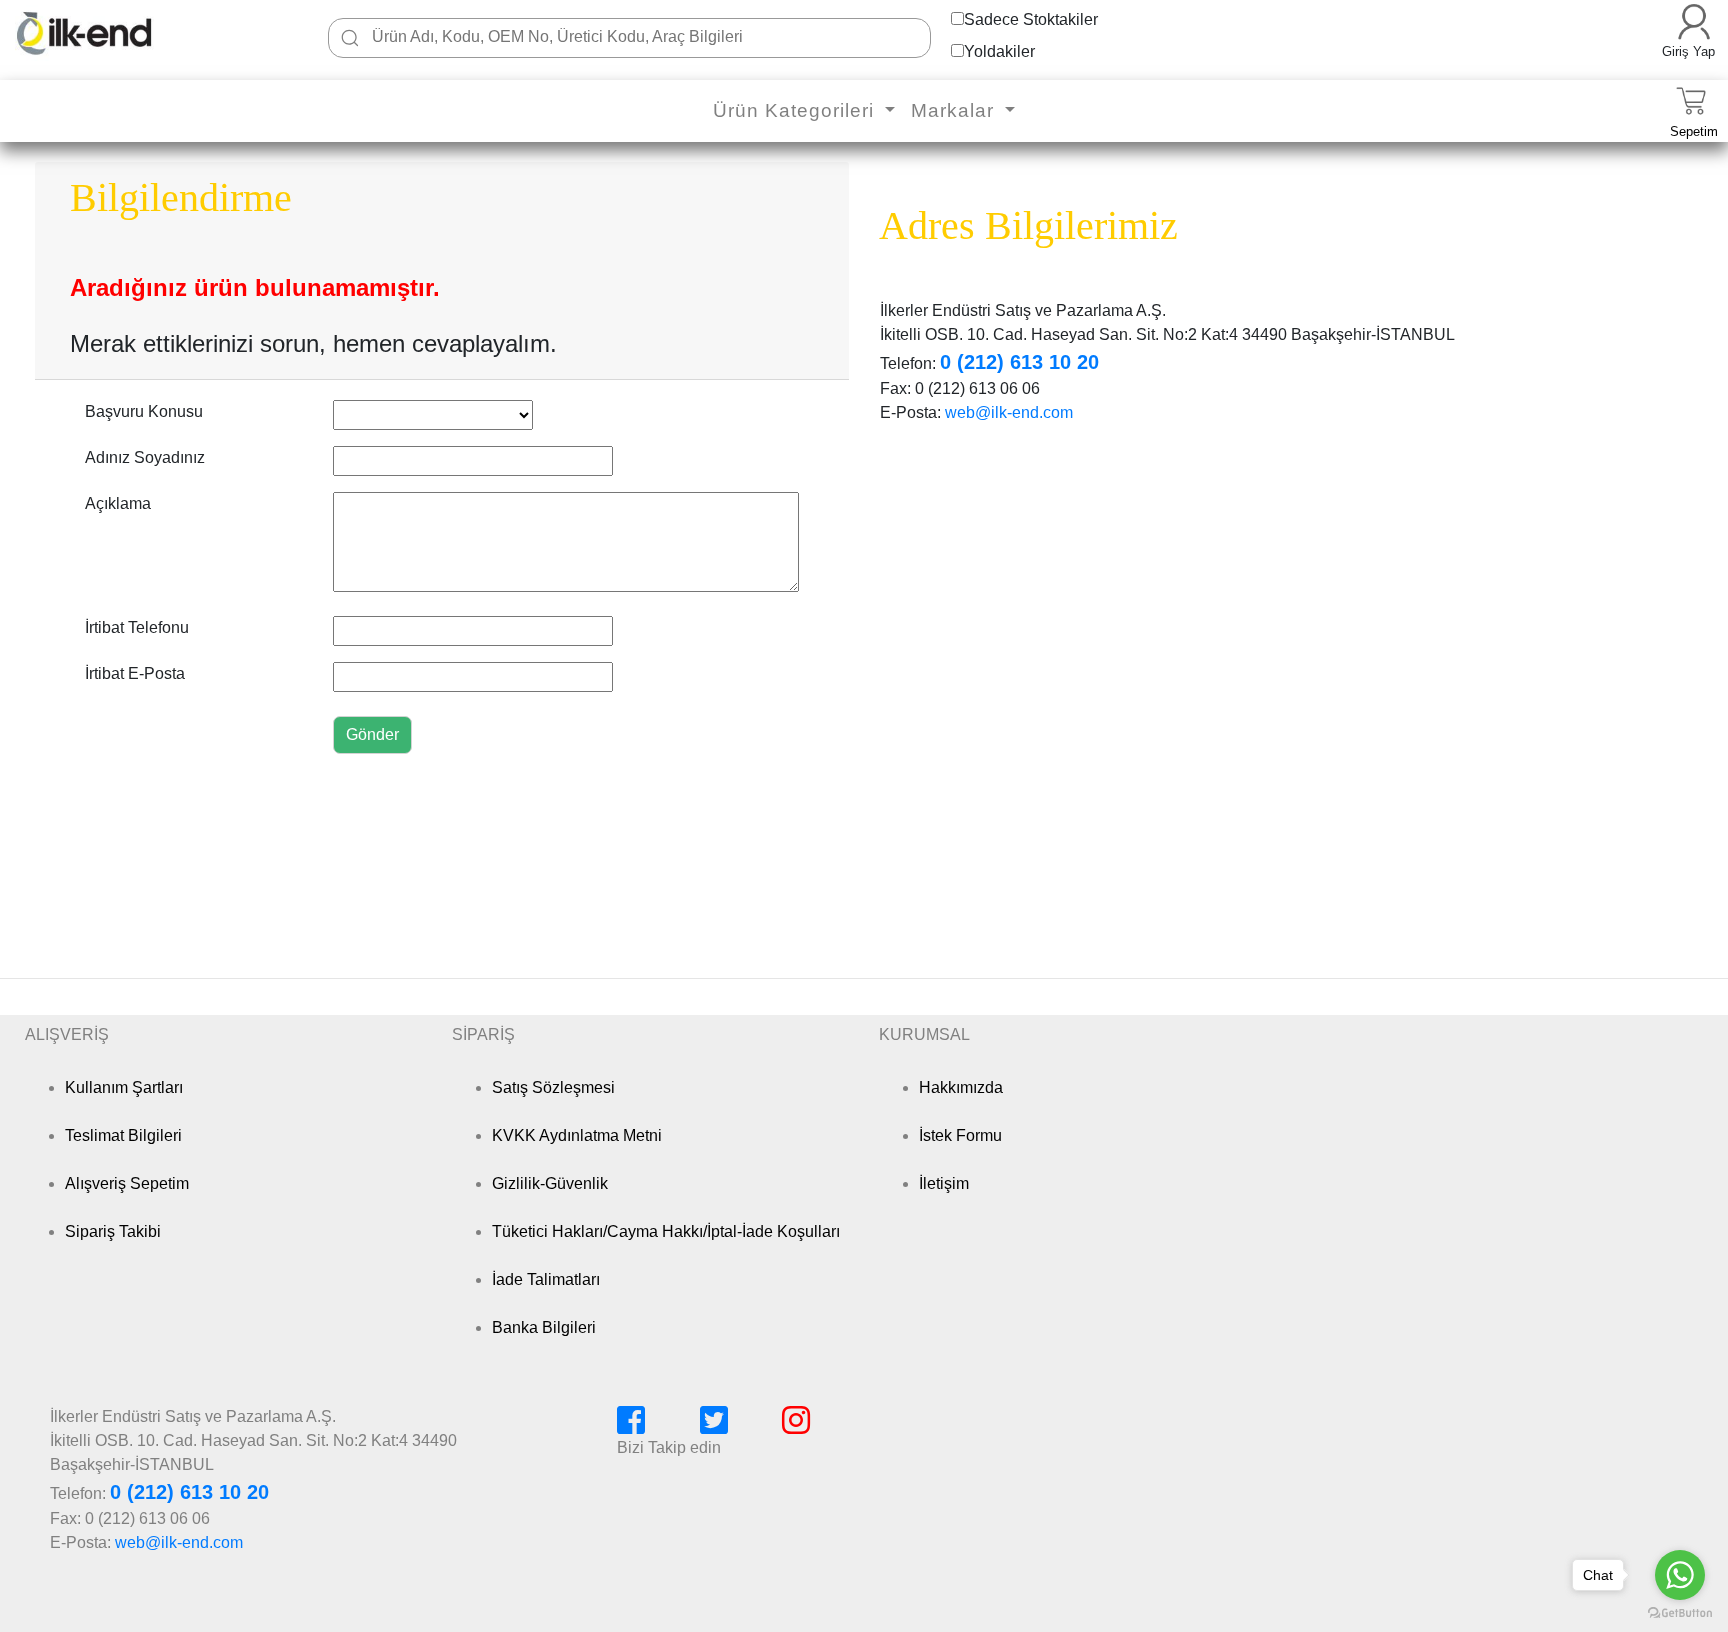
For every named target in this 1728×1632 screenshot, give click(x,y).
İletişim (944, 1183)
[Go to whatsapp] (1680, 1575)
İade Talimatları (546, 1279)
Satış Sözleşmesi (553, 1087)
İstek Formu (960, 1135)
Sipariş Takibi (113, 1231)
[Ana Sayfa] (114, 33)
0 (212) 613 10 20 (1019, 362)
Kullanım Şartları (124, 1087)
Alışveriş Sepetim (127, 1183)
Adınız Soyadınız (145, 457)
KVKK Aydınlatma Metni (577, 1135)
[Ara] (350, 38)
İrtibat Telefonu (137, 627)
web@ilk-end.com (1009, 412)
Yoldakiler (999, 51)
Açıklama (118, 503)
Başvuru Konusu (144, 411)
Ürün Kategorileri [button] (796, 110)
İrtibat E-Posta (135, 673)
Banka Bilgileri (544, 1327)
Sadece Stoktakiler (1031, 19)
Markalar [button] (955, 110)
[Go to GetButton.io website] (1680, 1612)
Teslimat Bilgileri (123, 1135)
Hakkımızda (961, 1087)
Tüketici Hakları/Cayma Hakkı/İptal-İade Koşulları (666, 1231)
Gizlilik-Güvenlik (550, 1183)
